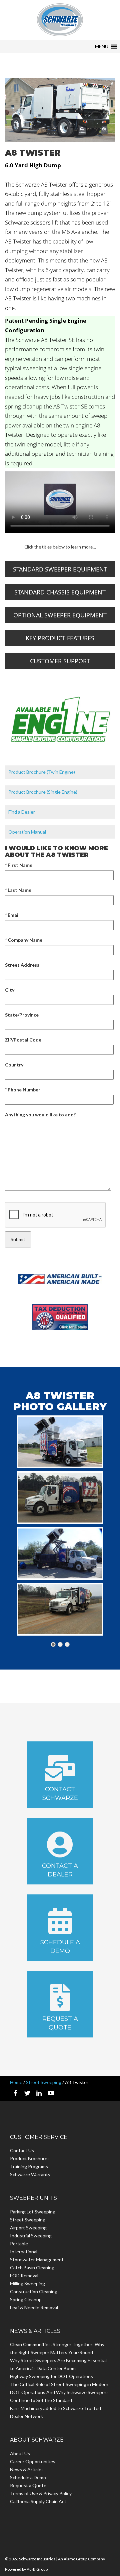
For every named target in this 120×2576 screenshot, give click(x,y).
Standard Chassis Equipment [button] (60, 592)
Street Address (22, 965)
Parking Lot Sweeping (33, 2212)
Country (14, 1065)
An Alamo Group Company (81, 2559)
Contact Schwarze (60, 1794)
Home (16, 2082)
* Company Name (24, 940)
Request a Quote (60, 2023)
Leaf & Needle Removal (34, 2307)
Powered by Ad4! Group (26, 2569)
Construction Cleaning (34, 2291)
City (10, 990)
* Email (12, 915)
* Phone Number (23, 1090)
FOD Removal (24, 2275)
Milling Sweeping (27, 2283)
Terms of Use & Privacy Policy (41, 2493)
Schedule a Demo (60, 1947)
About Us (20, 2453)
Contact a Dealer (60, 1870)
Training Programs (29, 2166)
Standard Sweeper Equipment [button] (60, 569)
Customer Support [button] (60, 661)
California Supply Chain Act (38, 2501)
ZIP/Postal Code (23, 1040)
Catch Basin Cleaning (32, 2267)
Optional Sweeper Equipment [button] (60, 615)
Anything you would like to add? (40, 1115)
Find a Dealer (22, 812)
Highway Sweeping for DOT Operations (51, 2376)
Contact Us (22, 2150)
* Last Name (18, 890)
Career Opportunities (33, 2461)
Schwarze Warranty (30, 2174)
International (24, 2252)
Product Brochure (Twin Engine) (42, 772)
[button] (102, 47)
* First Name (19, 865)
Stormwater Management (37, 2259)
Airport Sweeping (28, 2228)
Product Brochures (30, 2158)
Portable (19, 2244)
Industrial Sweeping (31, 2236)
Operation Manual (27, 832)
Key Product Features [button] (60, 638)
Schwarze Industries (60, 20)
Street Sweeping (44, 2082)
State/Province (22, 1015)
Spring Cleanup (26, 2299)
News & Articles (27, 2469)
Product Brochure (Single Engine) (43, 792)
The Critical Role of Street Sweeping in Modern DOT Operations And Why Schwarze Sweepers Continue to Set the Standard (59, 2392)
